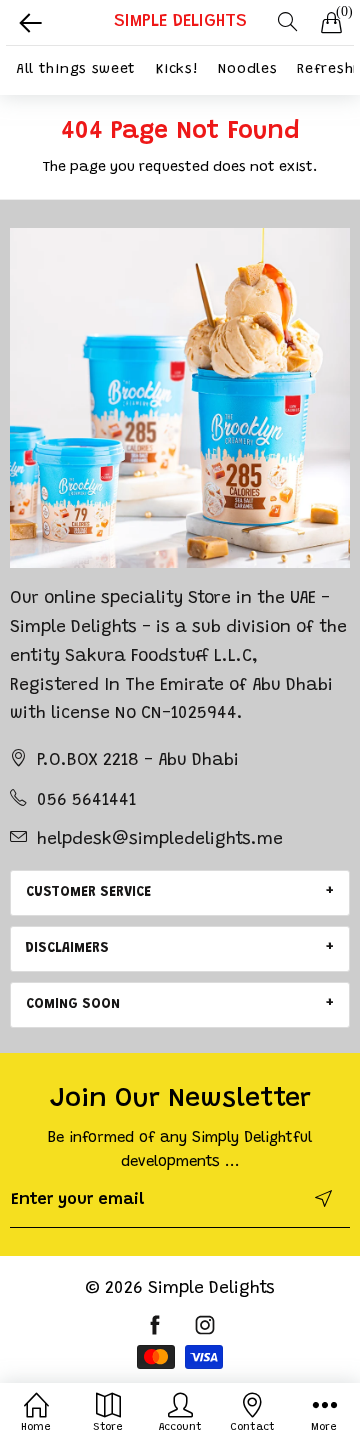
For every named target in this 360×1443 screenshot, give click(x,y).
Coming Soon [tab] (73, 1005)
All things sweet (76, 70)
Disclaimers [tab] (67, 949)
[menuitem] (76, 70)
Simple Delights (211, 1289)
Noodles (247, 70)
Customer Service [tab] (88, 893)
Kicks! (177, 70)
